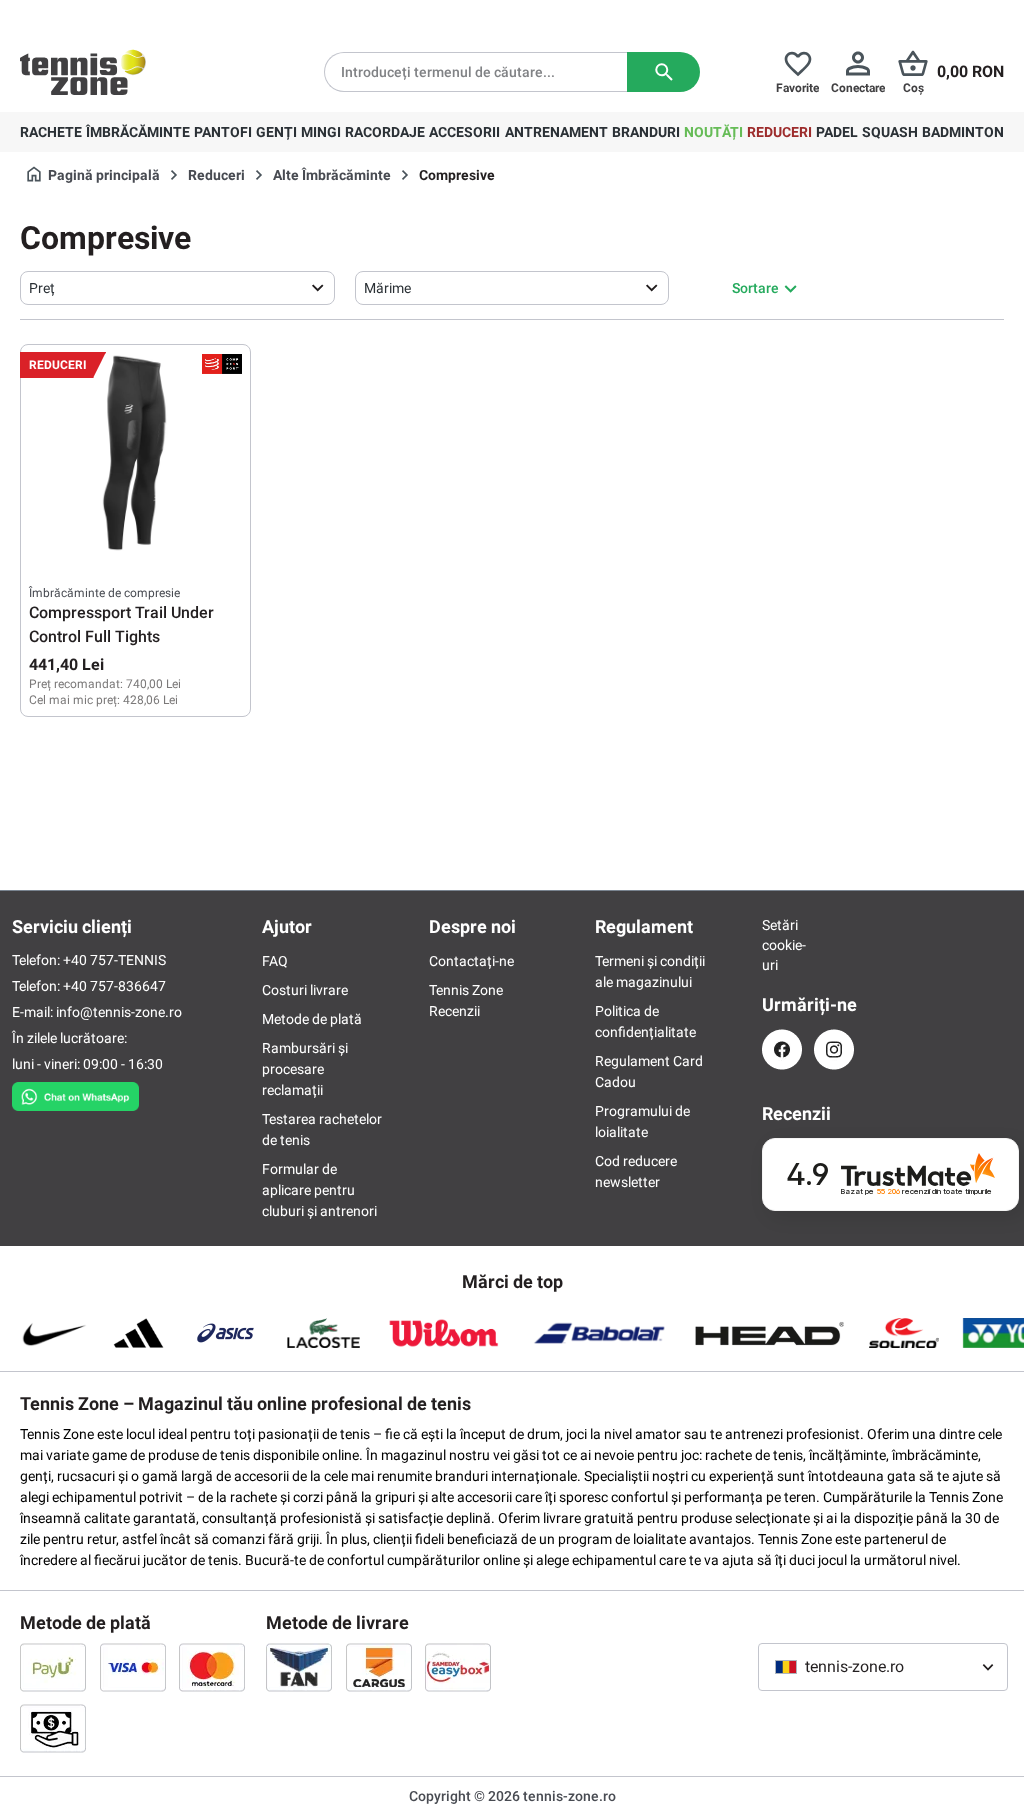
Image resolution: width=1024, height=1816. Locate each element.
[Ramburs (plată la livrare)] (53, 1728)
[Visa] (133, 1667)
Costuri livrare (305, 990)
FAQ (275, 961)
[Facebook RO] (782, 1049)
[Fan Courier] (299, 1667)
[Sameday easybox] (458, 1667)
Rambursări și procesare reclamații (305, 1069)
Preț (42, 288)
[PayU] (53, 1667)
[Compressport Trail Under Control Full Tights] (135, 453)
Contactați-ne (471, 961)
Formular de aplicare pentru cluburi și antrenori (319, 1190)
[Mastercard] (212, 1667)
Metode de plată (312, 1019)
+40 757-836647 (114, 986)
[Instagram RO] (834, 1049)
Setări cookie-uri (782, 945)
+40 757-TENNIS (114, 960)
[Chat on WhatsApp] (75, 1093)
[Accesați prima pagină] (83, 72)
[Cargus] (379, 1667)
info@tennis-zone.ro (119, 1012)
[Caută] (663, 72)
